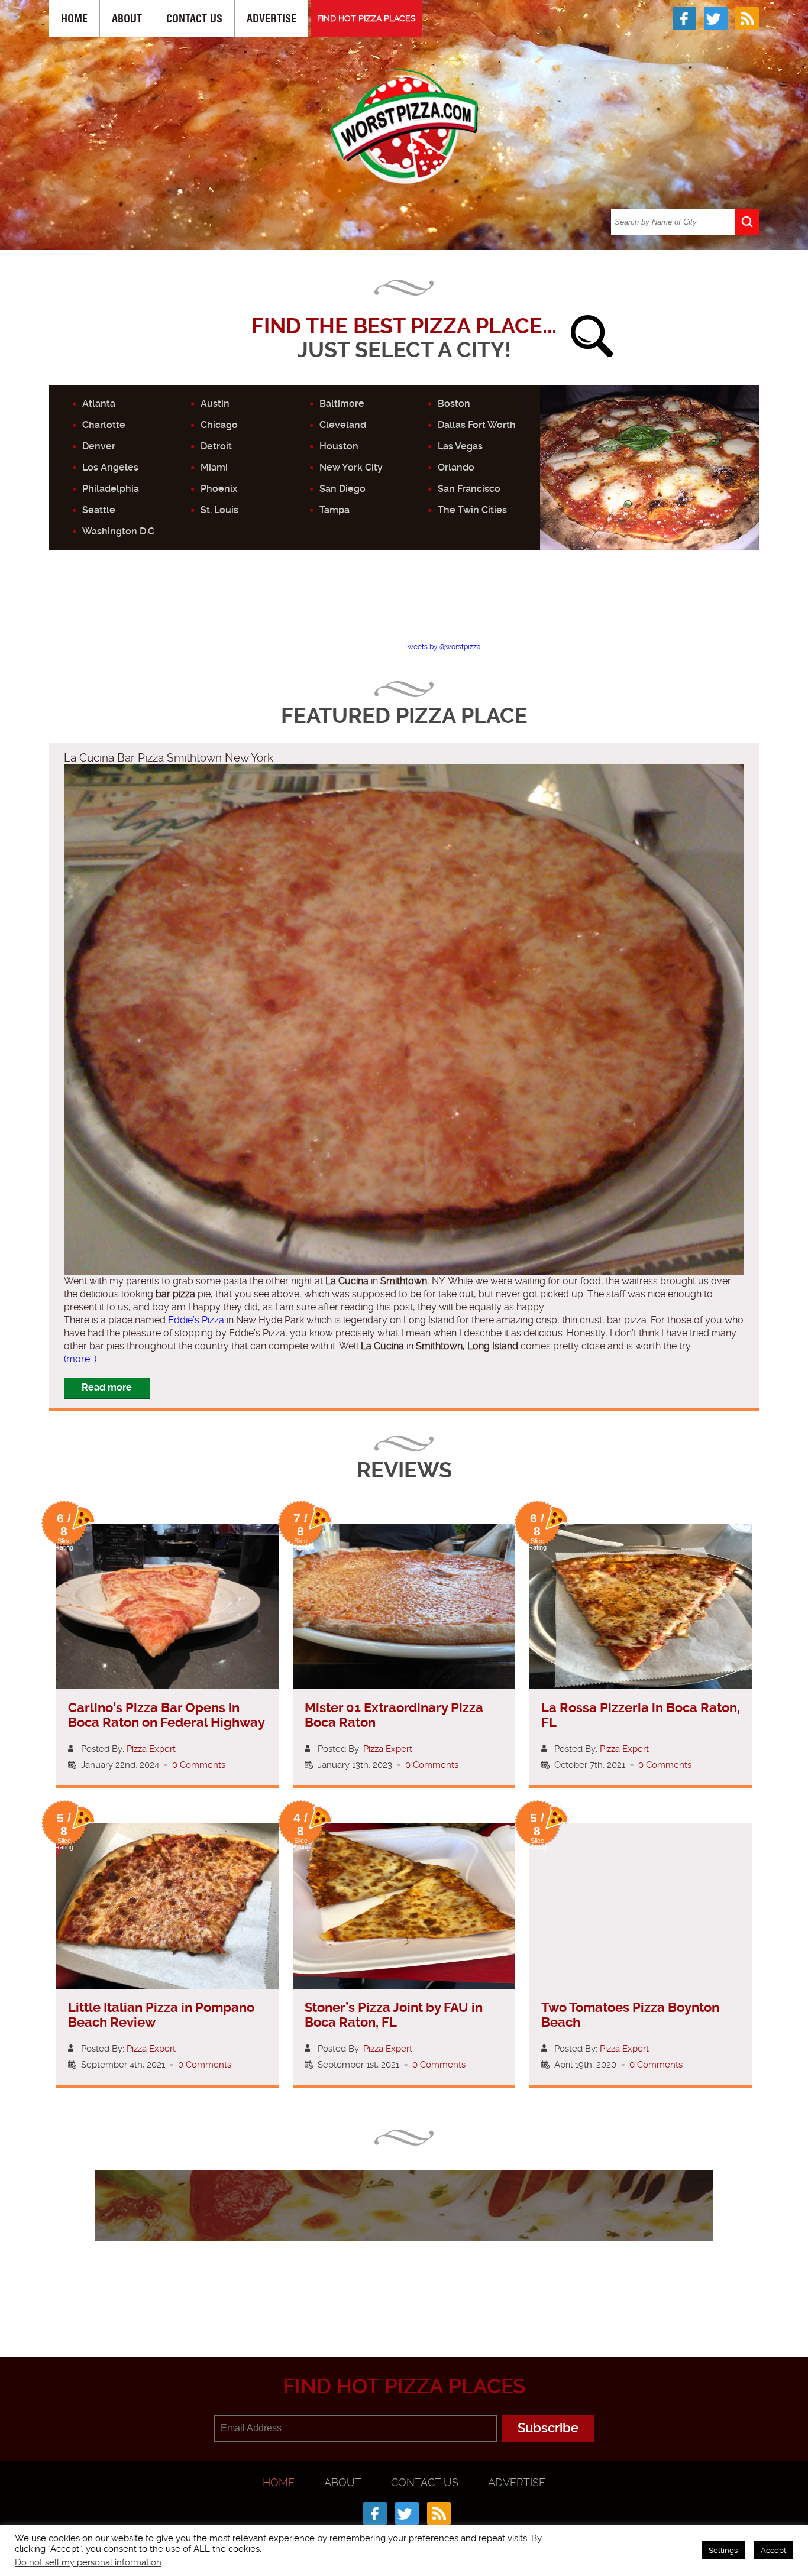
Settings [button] (723, 2550)
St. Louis (219, 510)
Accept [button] (773, 2550)
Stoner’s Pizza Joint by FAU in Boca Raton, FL (394, 2015)
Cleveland (343, 425)
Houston (339, 446)
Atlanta (99, 404)
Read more (107, 1387)
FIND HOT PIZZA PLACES (366, 18)
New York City (351, 467)
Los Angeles (110, 467)
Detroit (216, 446)
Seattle (99, 510)
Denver (99, 446)
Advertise (272, 19)
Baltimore (342, 404)
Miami (214, 467)
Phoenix (219, 489)
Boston (454, 404)
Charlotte (104, 425)
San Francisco (469, 489)
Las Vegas (460, 446)
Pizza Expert (151, 1749)
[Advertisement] (404, 606)
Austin (215, 404)
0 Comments (199, 1765)
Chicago (219, 425)
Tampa (334, 510)
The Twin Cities (472, 510)
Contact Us (194, 19)
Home (74, 19)
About (127, 19)
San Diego (342, 489)
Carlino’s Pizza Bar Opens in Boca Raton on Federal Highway (167, 1715)
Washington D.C (118, 531)
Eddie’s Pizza (196, 1320)
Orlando (456, 467)
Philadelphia (111, 489)
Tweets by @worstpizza (442, 647)
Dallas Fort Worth (477, 425)
